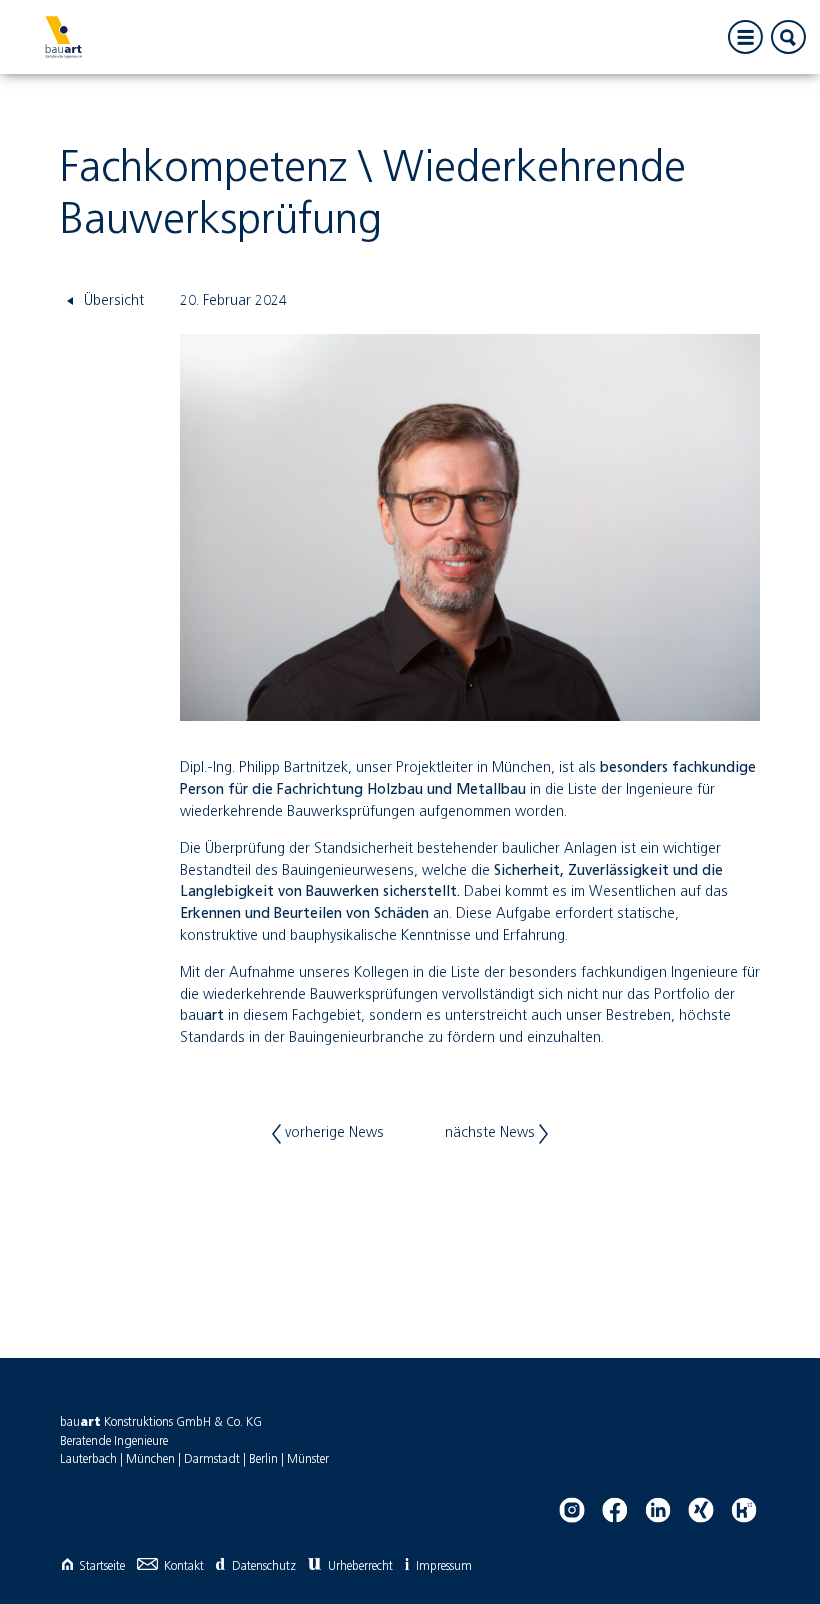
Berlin (263, 1459)
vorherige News (332, 1133)
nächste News (492, 1133)
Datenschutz (263, 1566)
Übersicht (112, 301)
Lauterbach (88, 1459)
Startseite (102, 1566)
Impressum (444, 1566)
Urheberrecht (360, 1566)
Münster (308, 1459)
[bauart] (63, 37)
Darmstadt (212, 1459)
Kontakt (184, 1566)
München (150, 1459)
